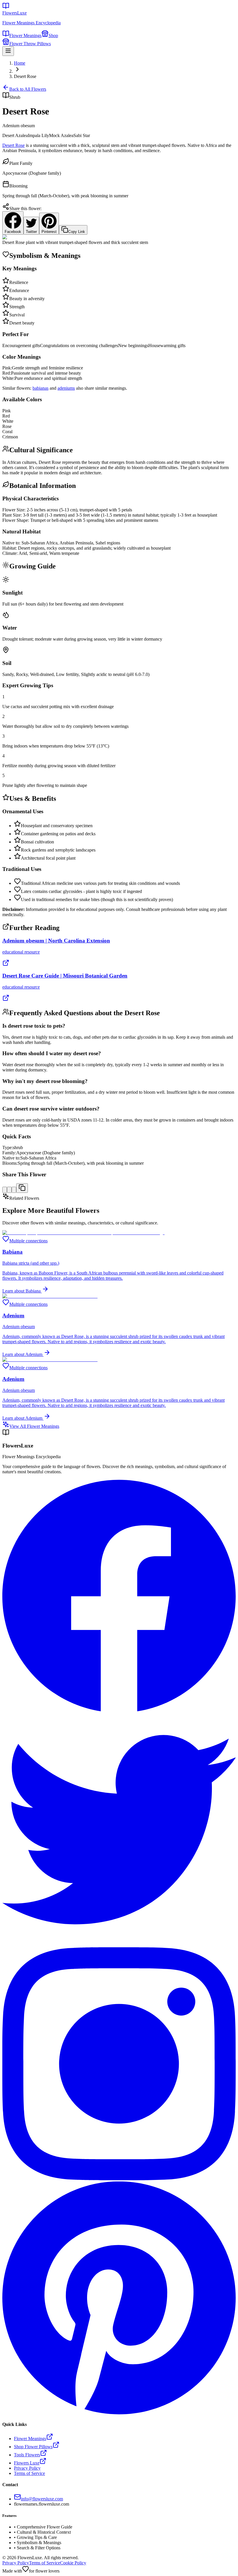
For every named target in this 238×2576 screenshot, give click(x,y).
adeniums (66, 388)
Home (20, 63)
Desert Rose (13, 145)
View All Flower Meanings (34, 1426)
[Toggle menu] (8, 51)
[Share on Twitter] (9, 1190)
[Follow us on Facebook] (119, 1710)
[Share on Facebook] (5, 1190)
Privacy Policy (16, 2563)
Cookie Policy (73, 2563)
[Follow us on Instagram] (119, 2179)
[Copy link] (22, 1188)
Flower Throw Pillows (30, 44)
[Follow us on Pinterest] (119, 2413)
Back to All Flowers (28, 89)
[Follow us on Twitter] (119, 1945)
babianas (40, 388)
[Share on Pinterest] (14, 1190)
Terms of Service (45, 2563)
